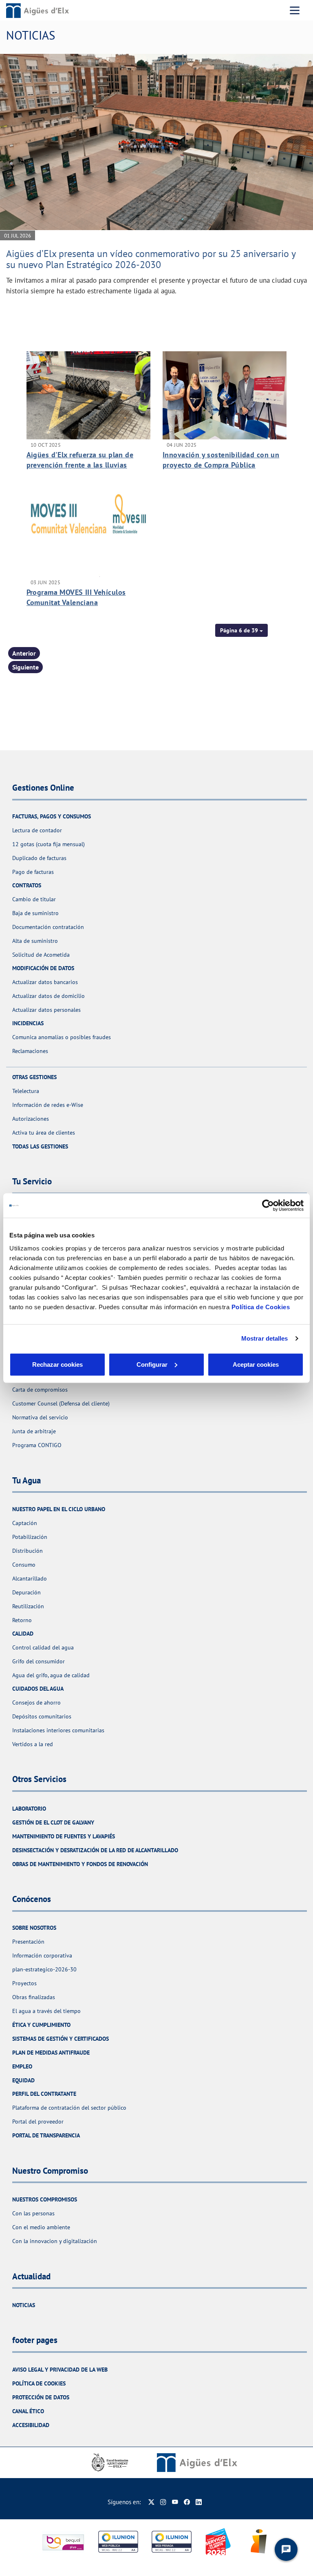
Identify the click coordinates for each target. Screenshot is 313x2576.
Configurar (152, 1364)
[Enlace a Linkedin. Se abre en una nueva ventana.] (199, 2502)
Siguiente (25, 667)
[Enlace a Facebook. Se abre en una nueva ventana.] (187, 2502)
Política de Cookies (261, 1307)
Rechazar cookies (57, 1364)
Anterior (24, 653)
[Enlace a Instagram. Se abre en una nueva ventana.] (163, 2502)
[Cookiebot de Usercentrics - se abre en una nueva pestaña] (268, 1206)
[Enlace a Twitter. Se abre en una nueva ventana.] (151, 2502)
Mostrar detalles (265, 1338)
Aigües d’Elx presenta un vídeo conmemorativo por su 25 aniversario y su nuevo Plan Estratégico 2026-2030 (151, 259)
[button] (241, 630)
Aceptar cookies (256, 1364)
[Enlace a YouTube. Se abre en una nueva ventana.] (175, 2502)
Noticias (24, 2305)
